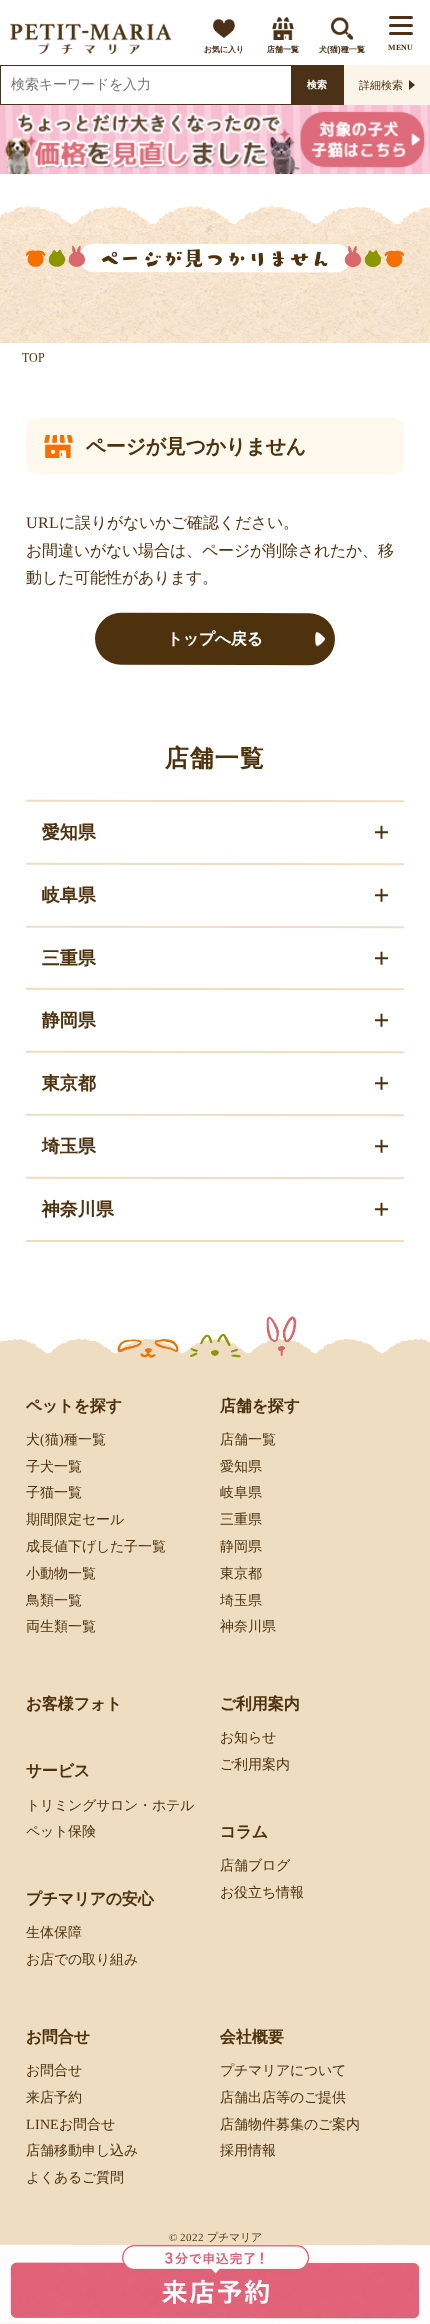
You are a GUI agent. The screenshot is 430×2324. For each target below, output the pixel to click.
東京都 (241, 1573)
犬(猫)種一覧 (342, 49)
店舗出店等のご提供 (283, 2097)
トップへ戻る (215, 638)
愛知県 (241, 1465)
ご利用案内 (255, 1764)
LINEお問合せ (70, 2123)
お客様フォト (74, 1703)
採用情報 (248, 2150)
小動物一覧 (61, 1573)
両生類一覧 (61, 1626)
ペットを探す (74, 1404)
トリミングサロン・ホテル (110, 1804)
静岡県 (241, 1546)
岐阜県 (241, 1492)
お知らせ (248, 1737)
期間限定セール (75, 1519)
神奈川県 (248, 1626)
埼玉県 (241, 1599)
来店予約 (54, 2097)
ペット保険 (61, 1831)
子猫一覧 (54, 1492)
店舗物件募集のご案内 (290, 2123)
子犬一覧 (54, 1465)
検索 (317, 84)
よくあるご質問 (75, 2177)
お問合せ (54, 2070)
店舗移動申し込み (82, 2150)
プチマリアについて (283, 2070)
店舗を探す (260, 1404)
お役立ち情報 (262, 1892)
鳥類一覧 (54, 1599)
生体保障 (54, 1932)
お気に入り (224, 49)
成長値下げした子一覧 (96, 1546)
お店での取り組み (82, 1959)
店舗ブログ (255, 1865)
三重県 (241, 1519)
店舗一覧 (283, 49)
